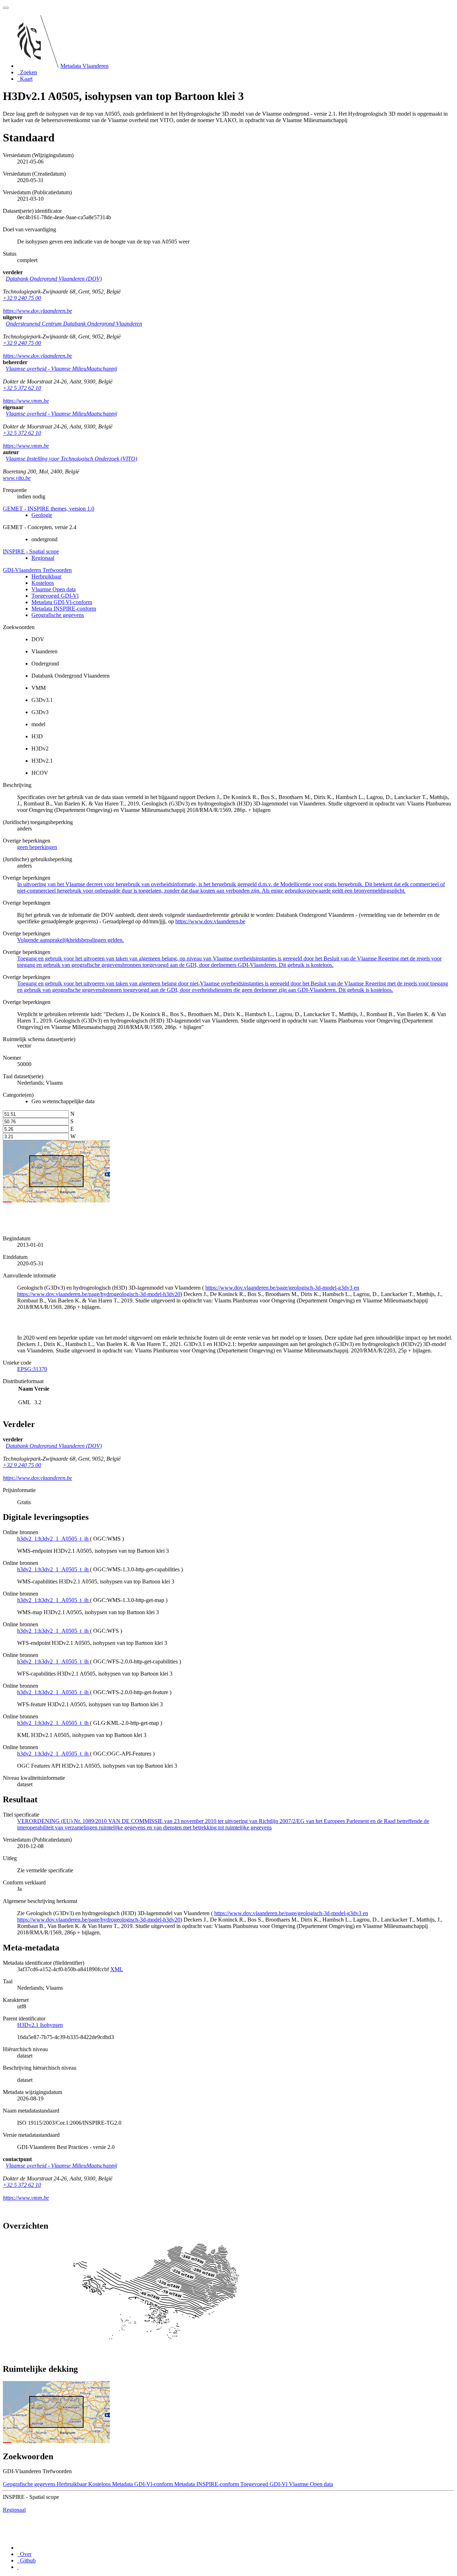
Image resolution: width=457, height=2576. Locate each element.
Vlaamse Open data (54, 589)
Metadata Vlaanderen (84, 66)
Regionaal (43, 558)
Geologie (42, 515)
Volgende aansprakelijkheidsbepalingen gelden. (71, 940)
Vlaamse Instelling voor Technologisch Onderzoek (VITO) (71, 459)
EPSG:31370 (32, 1369)
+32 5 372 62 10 (22, 388)
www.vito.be (17, 478)
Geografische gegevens (58, 615)
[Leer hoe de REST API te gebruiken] (18, 2567)
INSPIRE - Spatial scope (31, 551)
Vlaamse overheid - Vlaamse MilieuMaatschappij (61, 369)
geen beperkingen (37, 847)
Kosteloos (43, 583)
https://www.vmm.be (26, 401)
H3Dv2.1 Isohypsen (40, 2025)
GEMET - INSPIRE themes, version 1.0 (49, 509)
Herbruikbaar (46, 576)
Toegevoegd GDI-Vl (55, 596)
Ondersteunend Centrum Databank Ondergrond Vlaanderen (74, 324)
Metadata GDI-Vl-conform (62, 602)
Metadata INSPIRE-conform (64, 609)
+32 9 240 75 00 (22, 298)
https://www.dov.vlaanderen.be (37, 311)
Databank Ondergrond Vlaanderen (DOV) (54, 279)
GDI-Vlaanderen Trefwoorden (37, 570)
